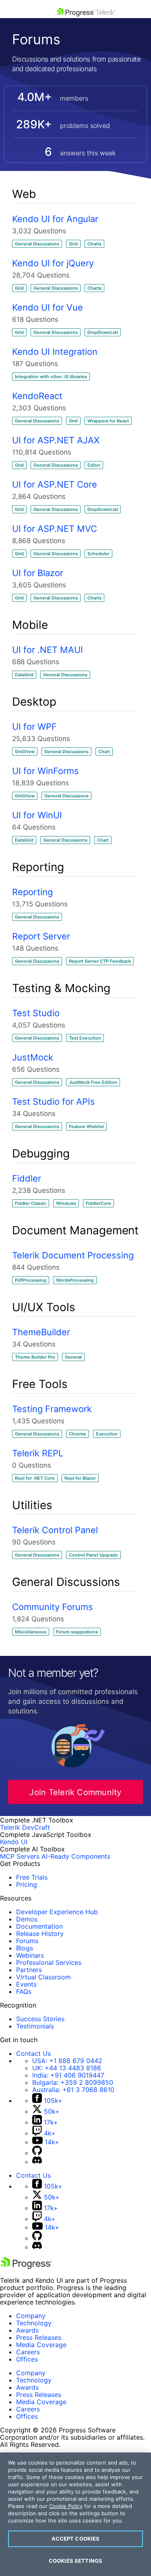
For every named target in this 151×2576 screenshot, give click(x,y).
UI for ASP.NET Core (55, 484)
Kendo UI (14, 1842)
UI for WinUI (37, 815)
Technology (34, 2323)
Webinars (30, 1955)
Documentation (39, 1926)
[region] (75, 2514)
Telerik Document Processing (73, 1255)
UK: (67, 2068)
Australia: (73, 2090)
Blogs (25, 1948)
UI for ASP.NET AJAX (56, 440)
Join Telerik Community (75, 1792)
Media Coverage (41, 2345)
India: (68, 2075)
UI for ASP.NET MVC (55, 529)
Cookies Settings (75, 2561)
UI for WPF (34, 727)
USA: (67, 2061)
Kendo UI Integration (55, 352)
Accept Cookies (76, 2539)
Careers (28, 2352)
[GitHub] (37, 2153)
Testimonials (35, 2026)
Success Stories (40, 2019)
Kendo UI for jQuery (53, 263)
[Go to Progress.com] (26, 2267)
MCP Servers (20, 1856)
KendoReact (37, 396)
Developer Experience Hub (57, 1912)
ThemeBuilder (41, 1332)
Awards (27, 2330)
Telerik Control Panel (55, 1530)
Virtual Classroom (43, 1977)
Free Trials (32, 1877)
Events (26, 1984)
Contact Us (33, 2053)
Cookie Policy (66, 2506)
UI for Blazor (38, 573)
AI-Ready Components (76, 1856)
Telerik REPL (38, 1453)
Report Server (41, 936)
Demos (27, 1919)
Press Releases (39, 2337)
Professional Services (49, 1962)
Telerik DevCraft (25, 1827)
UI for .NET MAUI (48, 650)
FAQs (24, 1991)
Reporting (32, 892)
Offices (27, 2359)
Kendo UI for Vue (48, 307)
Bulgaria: (73, 2082)
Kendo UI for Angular (55, 219)
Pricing (27, 1884)
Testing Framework (52, 1409)
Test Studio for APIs (54, 1102)
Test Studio (36, 1013)
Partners (29, 1970)
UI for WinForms (46, 771)
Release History (40, 1934)
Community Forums (53, 1607)
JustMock (33, 1057)
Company (31, 2316)
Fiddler (27, 1178)
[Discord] (37, 2162)
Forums (27, 1941)
